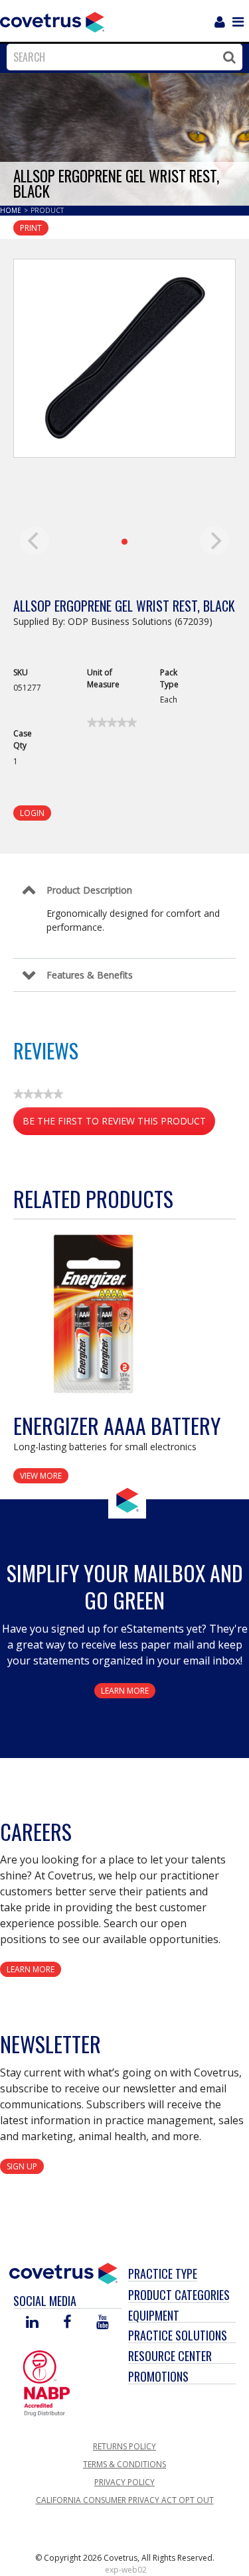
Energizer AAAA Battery (117, 1425)
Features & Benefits (90, 975)
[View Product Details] (96, 1313)
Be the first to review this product (119, 1125)
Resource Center (170, 2356)
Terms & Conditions (124, 2464)
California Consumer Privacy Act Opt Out (125, 2500)
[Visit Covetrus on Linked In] (32, 2323)
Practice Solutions (178, 2335)
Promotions (158, 2376)
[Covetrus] (52, 21)
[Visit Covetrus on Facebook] (67, 2323)
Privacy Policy (124, 2482)
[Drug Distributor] (46, 2382)
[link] (112, 722)
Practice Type (163, 2273)
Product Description (89, 890)
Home (12, 210)
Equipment (154, 2315)
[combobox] (121, 57)
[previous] (35, 541)
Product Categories (179, 2295)
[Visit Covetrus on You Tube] (103, 2323)
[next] (214, 541)
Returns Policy (124, 2446)
